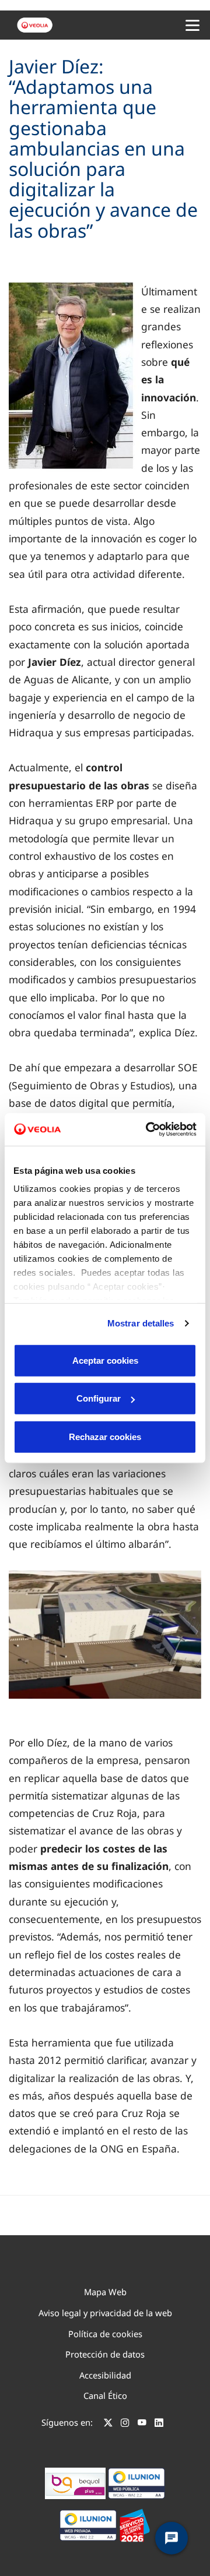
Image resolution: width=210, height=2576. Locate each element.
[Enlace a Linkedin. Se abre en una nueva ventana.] (159, 2424)
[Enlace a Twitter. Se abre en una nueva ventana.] (108, 2424)
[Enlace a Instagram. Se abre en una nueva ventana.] (125, 2424)
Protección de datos (105, 2354)
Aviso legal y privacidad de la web (105, 2313)
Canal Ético (105, 2395)
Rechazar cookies (105, 1436)
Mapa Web (105, 2292)
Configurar (99, 1398)
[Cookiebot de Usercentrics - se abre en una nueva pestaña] (148, 1130)
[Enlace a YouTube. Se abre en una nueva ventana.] (142, 2424)
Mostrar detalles (141, 1323)
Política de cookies (105, 2334)
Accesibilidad (105, 2375)
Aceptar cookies (105, 1360)
